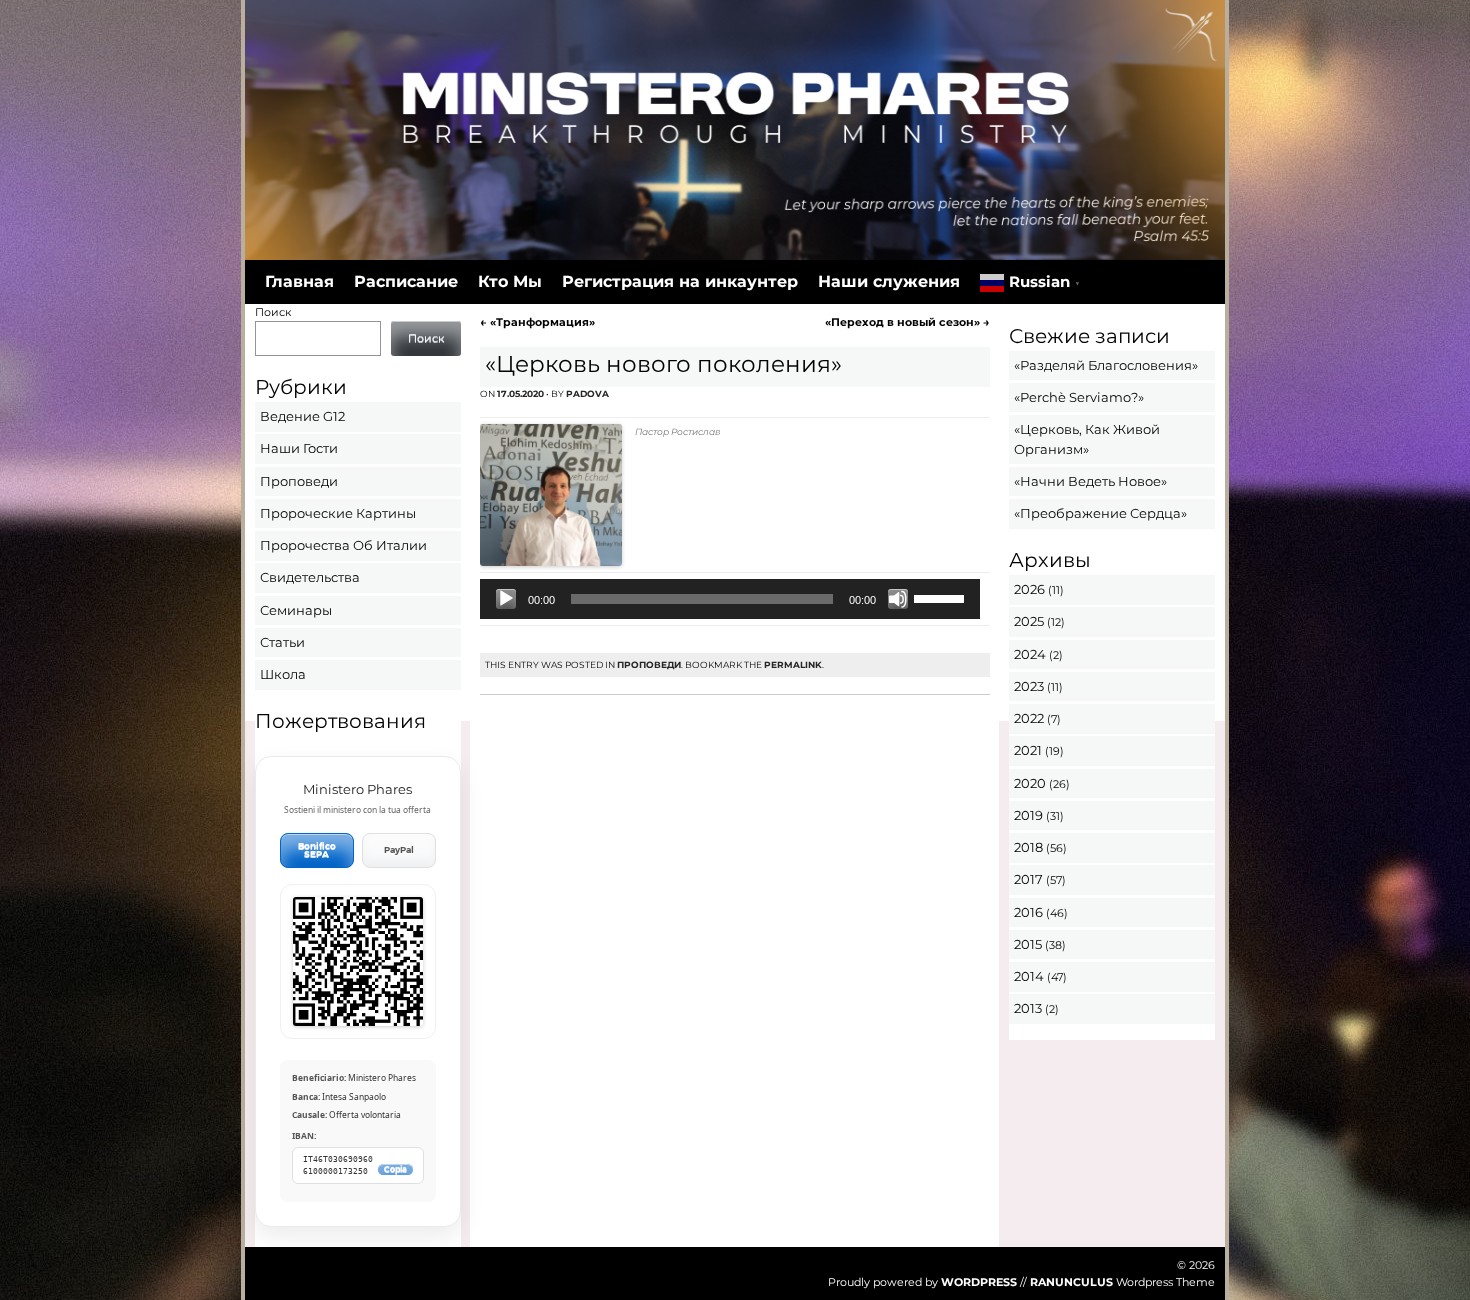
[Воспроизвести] (506, 599)
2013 (1028, 1008)
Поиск (273, 312)
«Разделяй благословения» (1106, 365)
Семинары (296, 610)
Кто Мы (510, 281)
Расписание (406, 281)
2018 (1028, 847)
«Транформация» (537, 322)
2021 (1028, 750)
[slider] (942, 597)
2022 (1029, 718)
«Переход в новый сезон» (907, 322)
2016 (1028, 912)
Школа (283, 674)
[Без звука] (898, 599)
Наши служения (889, 281)
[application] (729, 599)
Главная (299, 281)
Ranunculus (1071, 1282)
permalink (793, 664)
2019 (1028, 815)
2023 (1029, 686)
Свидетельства (310, 577)
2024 (1030, 654)
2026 (1029, 589)
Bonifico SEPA (317, 850)
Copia (395, 1169)
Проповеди (649, 664)
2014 (1029, 976)
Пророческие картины (338, 513)
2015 (1028, 944)
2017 (1028, 879)
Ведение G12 (302, 416)
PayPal (399, 850)
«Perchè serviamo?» (1079, 397)
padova (587, 393)
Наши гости (299, 448)
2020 (1030, 783)
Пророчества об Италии (343, 545)
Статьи (282, 642)
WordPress (979, 1282)
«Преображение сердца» (1100, 513)
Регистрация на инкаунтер (680, 281)
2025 (1029, 621)
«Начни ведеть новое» (1090, 481)
